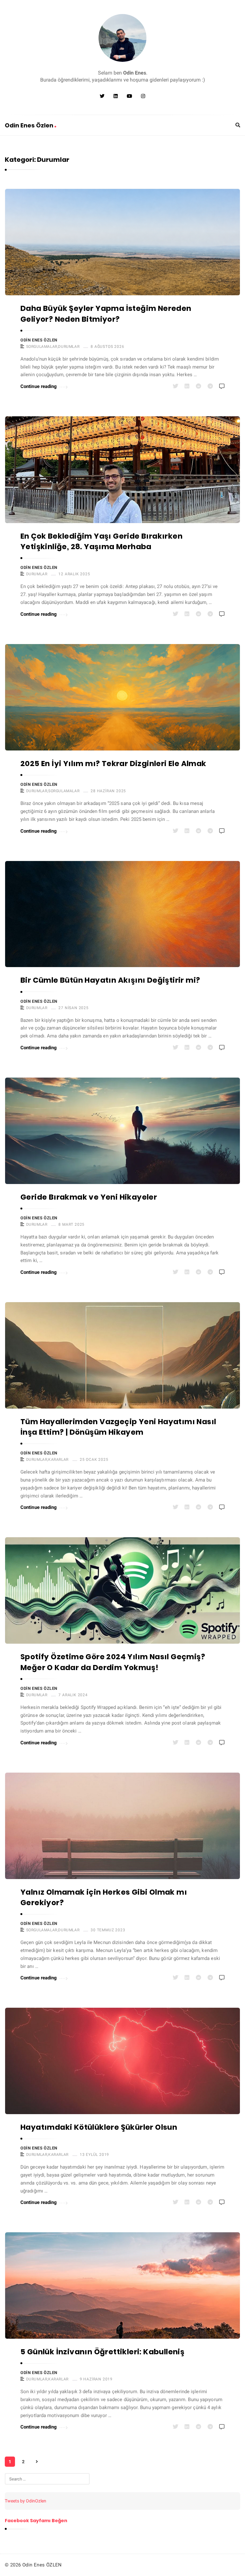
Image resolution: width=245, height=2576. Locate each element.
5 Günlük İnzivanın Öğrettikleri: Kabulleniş (102, 2352)
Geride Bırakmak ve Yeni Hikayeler (89, 1197)
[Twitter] (102, 96)
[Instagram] (143, 96)
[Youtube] (129, 96)
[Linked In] (116, 96)
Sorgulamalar (42, 347)
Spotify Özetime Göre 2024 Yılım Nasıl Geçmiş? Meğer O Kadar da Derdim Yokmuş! (113, 1662)
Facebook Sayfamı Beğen (36, 2521)
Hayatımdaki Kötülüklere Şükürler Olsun (99, 2127)
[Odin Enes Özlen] (122, 38)
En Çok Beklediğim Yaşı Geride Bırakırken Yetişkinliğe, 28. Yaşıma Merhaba (101, 541)
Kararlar (58, 1460)
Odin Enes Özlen (30, 125)
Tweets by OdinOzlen (26, 2501)
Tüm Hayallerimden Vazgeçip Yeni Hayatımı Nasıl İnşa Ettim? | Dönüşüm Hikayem (118, 1427)
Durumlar (69, 347)
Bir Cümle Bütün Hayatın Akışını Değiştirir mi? (110, 980)
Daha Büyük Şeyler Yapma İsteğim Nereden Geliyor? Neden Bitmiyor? (106, 314)
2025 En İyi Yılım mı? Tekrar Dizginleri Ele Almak (113, 764)
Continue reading (39, 386)
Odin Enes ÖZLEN (39, 340)
